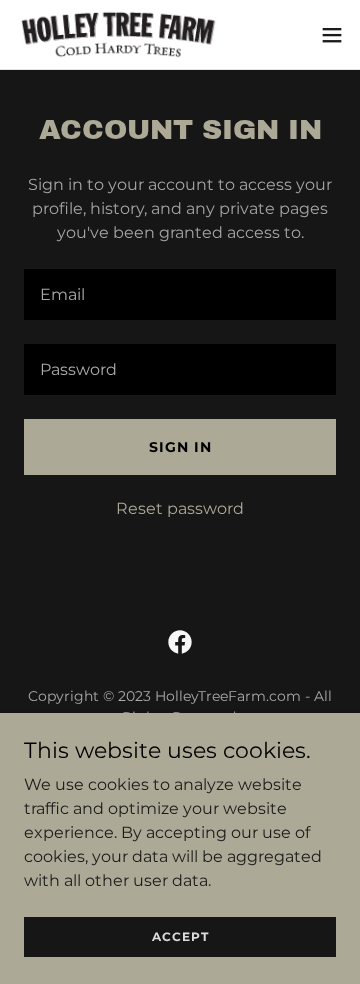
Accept (180, 936)
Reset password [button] (180, 508)
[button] (332, 35)
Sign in (180, 447)
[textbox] (180, 294)
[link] (118, 34)
